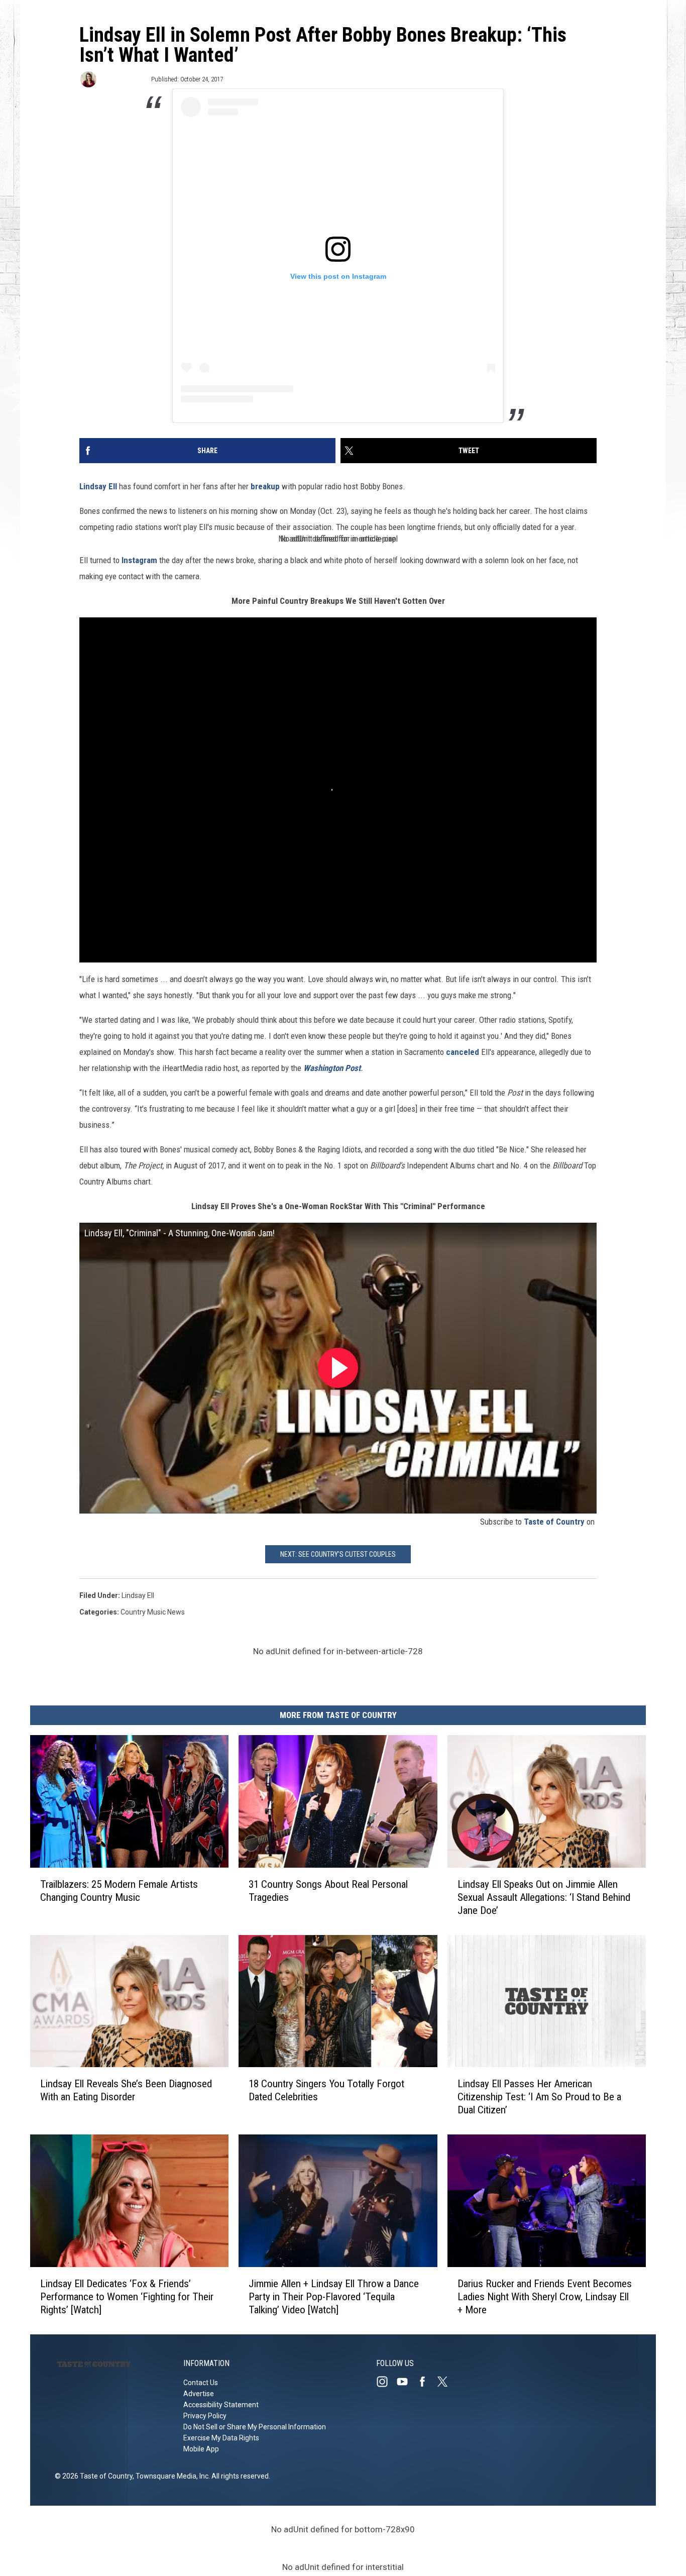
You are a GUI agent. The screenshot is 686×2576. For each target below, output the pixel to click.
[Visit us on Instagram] (386, 2382)
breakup (265, 486)
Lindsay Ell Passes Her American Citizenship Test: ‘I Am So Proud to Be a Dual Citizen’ (539, 2097)
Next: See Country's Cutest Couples (338, 1554)
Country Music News (153, 1612)
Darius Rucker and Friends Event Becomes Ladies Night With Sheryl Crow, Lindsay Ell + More (545, 2297)
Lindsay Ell (98, 486)
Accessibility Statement (221, 2405)
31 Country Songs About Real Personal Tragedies (328, 1891)
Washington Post (332, 1068)
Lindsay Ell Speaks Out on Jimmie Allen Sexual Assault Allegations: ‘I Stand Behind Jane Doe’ (544, 1897)
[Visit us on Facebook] (426, 2382)
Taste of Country (554, 1522)
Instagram (139, 560)
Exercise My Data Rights (221, 2438)
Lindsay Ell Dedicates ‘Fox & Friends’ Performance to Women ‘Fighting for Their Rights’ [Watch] (127, 2297)
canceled (463, 1052)
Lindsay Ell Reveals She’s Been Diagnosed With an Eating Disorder (126, 2091)
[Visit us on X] (446, 2382)
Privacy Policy (205, 2416)
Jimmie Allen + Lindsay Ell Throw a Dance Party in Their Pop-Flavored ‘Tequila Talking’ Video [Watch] (334, 2297)
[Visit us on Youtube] (406, 2382)
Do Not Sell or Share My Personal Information (255, 2427)
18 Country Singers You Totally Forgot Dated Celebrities (326, 2091)
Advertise (199, 2394)
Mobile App (201, 2449)
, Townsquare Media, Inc (170, 2476)
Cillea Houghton (123, 79)
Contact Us (201, 2383)
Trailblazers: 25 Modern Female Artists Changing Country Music (119, 1891)
